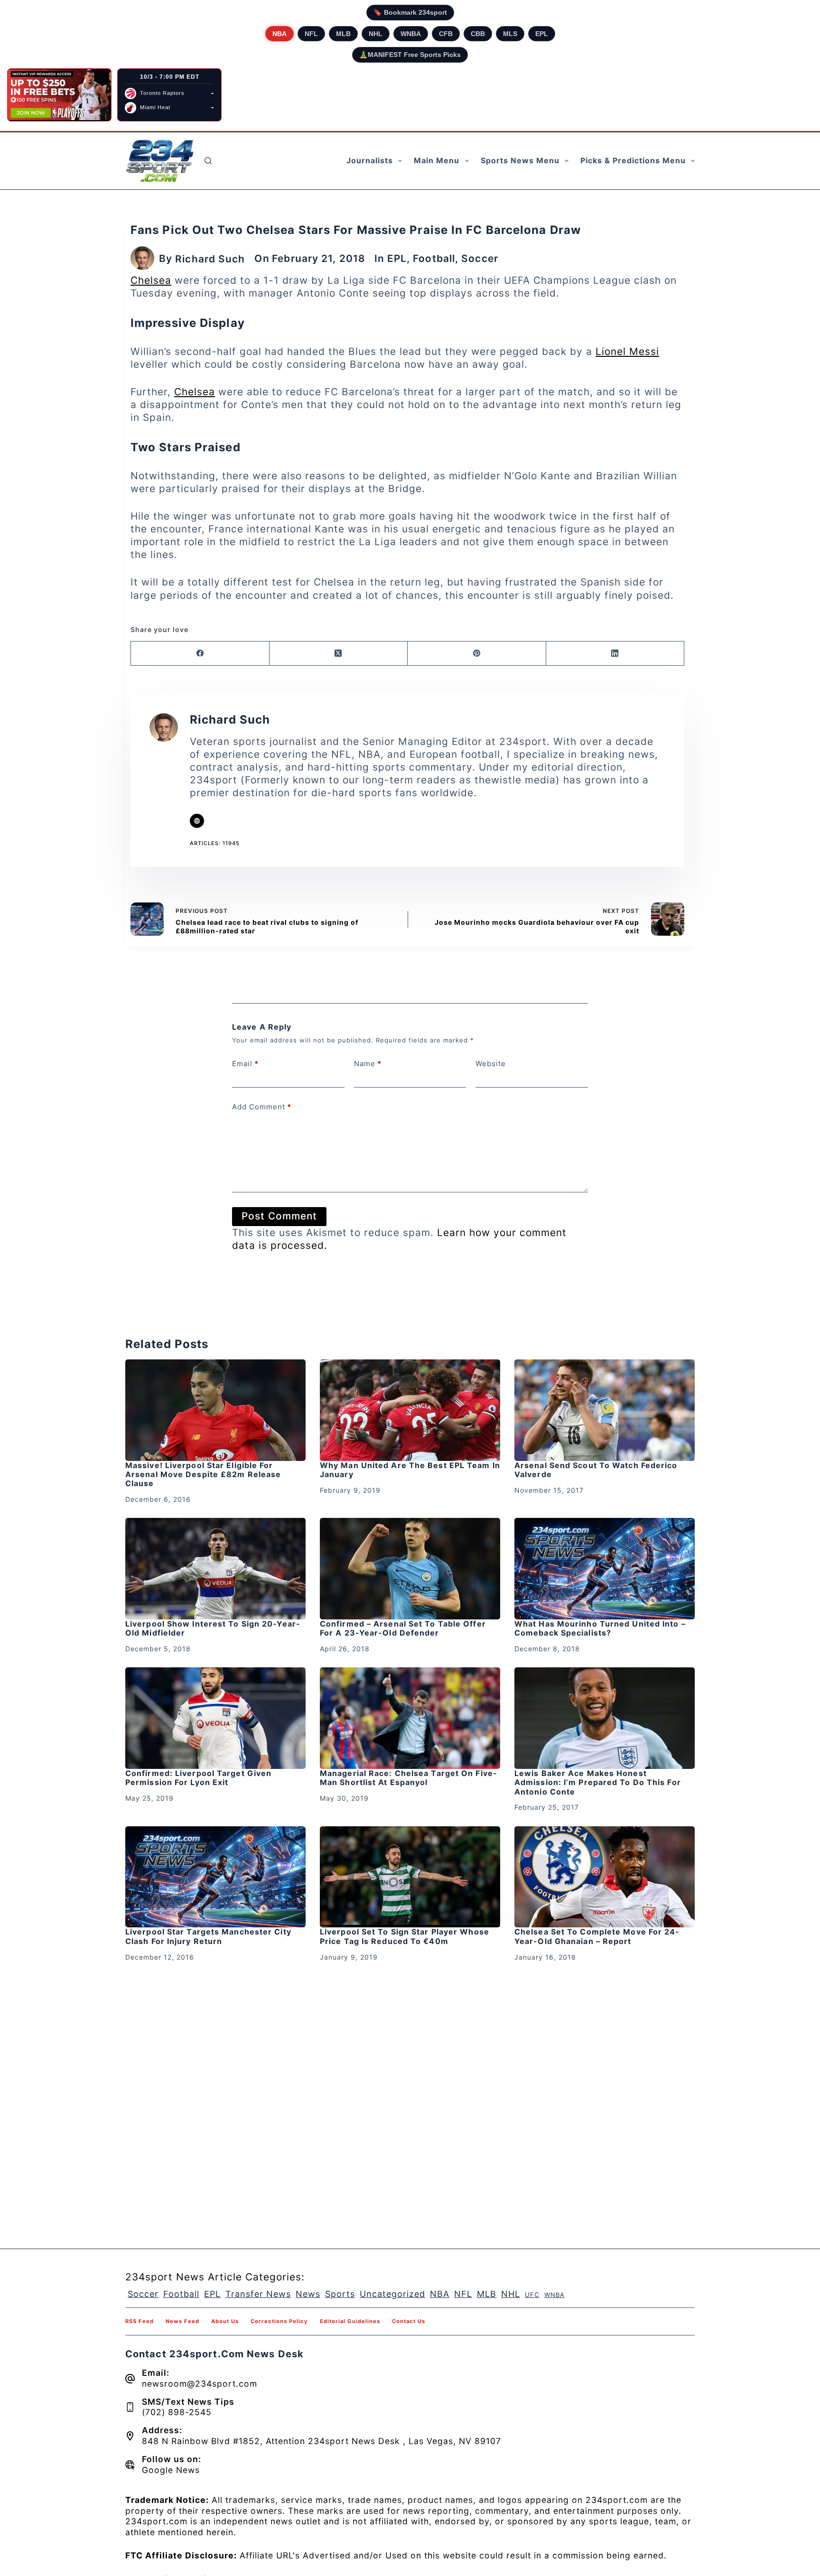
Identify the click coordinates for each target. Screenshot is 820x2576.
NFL (311, 34)
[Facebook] (200, 654)
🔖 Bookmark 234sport (410, 12)
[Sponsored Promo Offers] (59, 95)
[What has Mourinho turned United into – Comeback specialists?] (605, 1569)
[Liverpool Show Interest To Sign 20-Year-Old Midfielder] (215, 1569)
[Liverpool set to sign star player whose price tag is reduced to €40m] (410, 1877)
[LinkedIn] (615, 654)
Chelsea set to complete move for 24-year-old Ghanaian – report (597, 1936)
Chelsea (151, 280)
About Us (225, 2321)
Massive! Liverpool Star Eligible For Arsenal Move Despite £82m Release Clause (203, 1474)
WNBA (411, 34)
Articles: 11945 (215, 843)
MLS (510, 34)
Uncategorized (392, 2294)
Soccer (480, 258)
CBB (478, 34)
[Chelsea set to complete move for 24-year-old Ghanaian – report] (605, 1877)
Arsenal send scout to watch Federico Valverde (596, 1470)
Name (368, 1064)
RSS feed (140, 2321)
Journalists (370, 160)
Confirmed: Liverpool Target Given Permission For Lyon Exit (198, 1778)
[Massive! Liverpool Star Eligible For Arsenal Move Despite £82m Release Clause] (215, 1410)
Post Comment (279, 1216)
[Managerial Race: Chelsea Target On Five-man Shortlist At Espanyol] (410, 1718)
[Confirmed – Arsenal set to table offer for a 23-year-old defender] (410, 1569)
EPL (542, 34)
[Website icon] (197, 821)
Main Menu (437, 160)
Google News (171, 2470)
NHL (376, 34)
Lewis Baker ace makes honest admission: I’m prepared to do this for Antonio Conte (598, 1782)
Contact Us (409, 2321)
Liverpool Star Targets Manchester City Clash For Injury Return (208, 1936)
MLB (343, 34)
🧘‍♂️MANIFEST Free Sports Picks (410, 55)
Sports (340, 2294)
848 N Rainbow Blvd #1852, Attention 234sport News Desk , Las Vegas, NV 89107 (321, 2441)
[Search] (208, 161)
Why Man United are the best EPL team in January (410, 1470)
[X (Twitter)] (339, 654)
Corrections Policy (279, 2321)
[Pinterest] (477, 654)
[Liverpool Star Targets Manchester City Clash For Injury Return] (215, 1877)
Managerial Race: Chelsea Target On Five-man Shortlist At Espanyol (409, 1778)
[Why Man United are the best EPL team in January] (410, 1410)
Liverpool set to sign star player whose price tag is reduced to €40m (405, 1936)
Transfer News (258, 2294)
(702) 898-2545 (177, 2412)
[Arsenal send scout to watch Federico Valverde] (605, 1410)
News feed (182, 2321)
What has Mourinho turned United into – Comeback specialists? (600, 1628)
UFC (532, 2295)
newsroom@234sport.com (200, 2384)
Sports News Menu (520, 160)
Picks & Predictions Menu (633, 160)
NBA (280, 34)
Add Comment (262, 1107)
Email (245, 1064)
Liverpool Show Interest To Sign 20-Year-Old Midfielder (213, 1628)
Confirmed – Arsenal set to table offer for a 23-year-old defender (403, 1628)
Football (434, 258)
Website (491, 1064)
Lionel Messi (627, 351)
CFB (446, 34)
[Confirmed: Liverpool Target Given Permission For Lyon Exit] (215, 1718)
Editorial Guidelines (350, 2321)
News (308, 2294)
